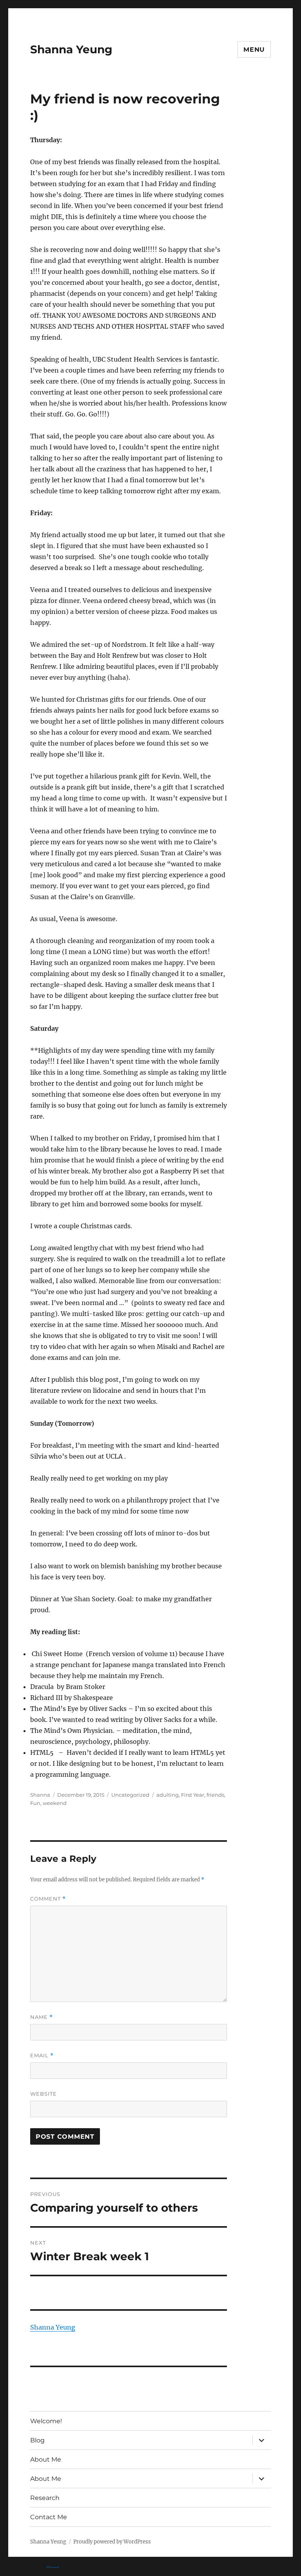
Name (42, 2017)
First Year (193, 1795)
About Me (46, 2459)
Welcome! (46, 2421)
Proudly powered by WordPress (112, 2542)
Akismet (52, 2568)
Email (42, 2056)
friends (215, 1795)
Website (44, 2094)
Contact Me (49, 2517)
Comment (48, 1899)
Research (45, 2498)
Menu (254, 50)
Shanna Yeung (71, 49)
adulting (168, 1795)
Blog (37, 2440)
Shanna (40, 1795)
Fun (35, 1803)
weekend (55, 1803)
